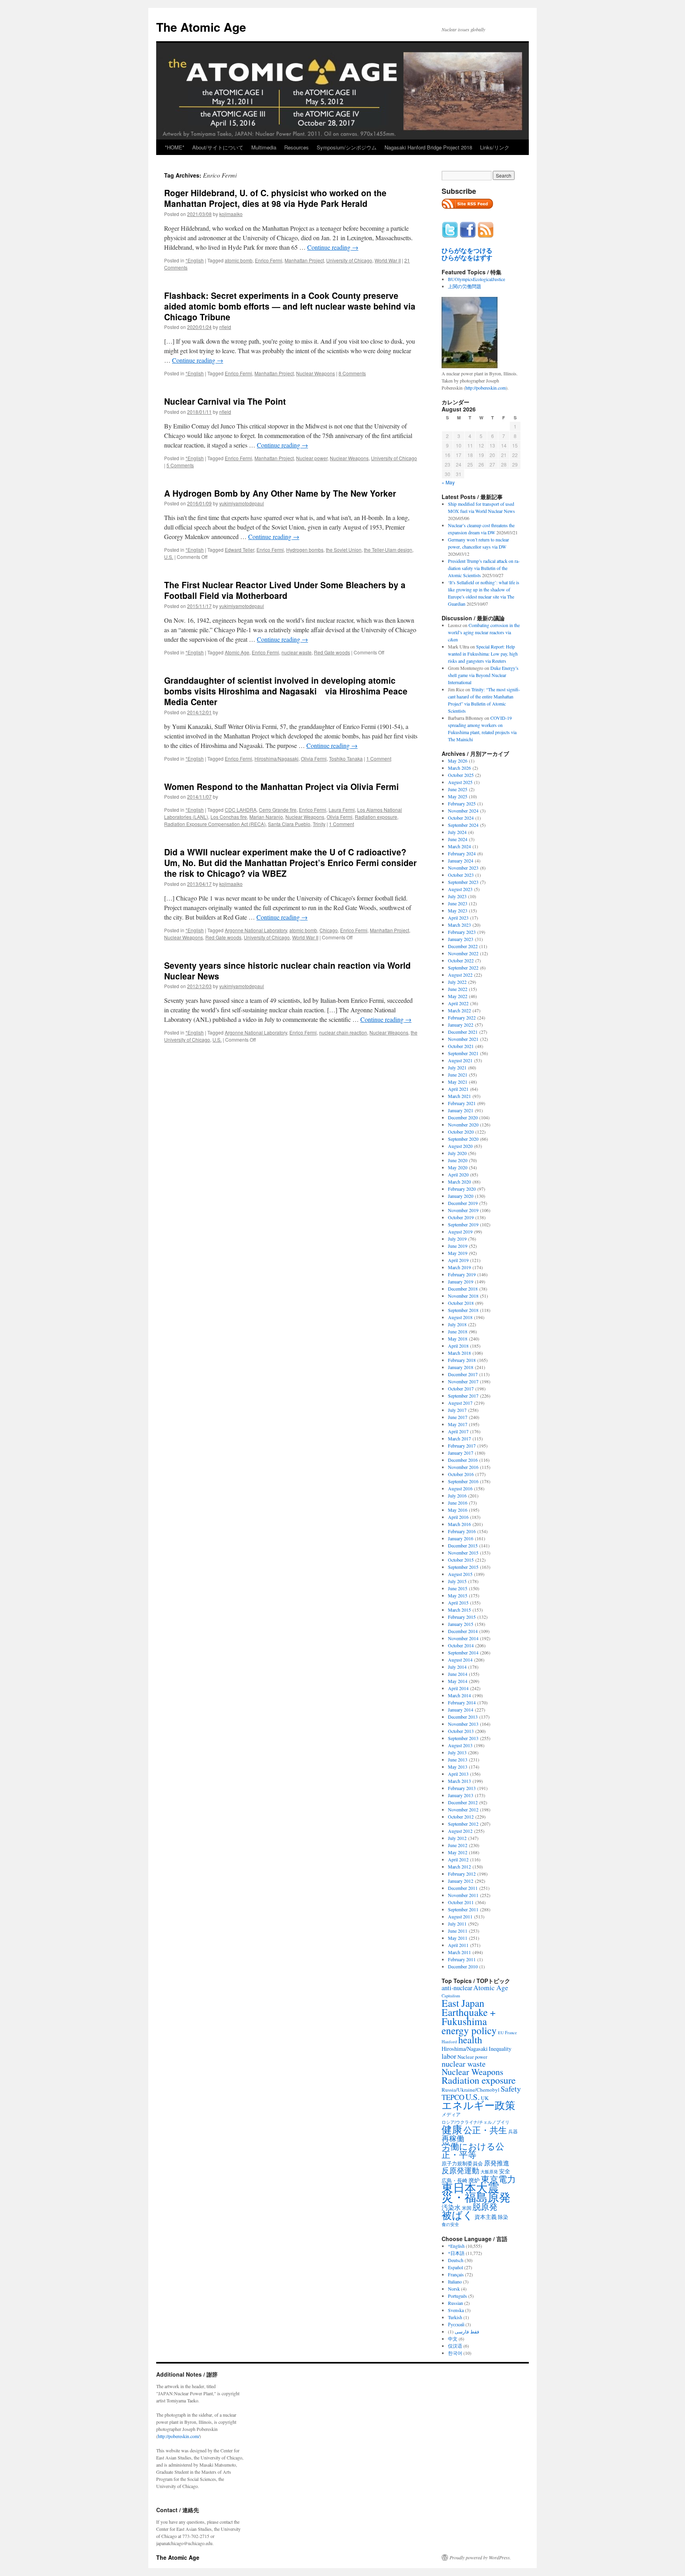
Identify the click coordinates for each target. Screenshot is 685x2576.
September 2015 (463, 1567)
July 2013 (457, 1752)
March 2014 (459, 1695)
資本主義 (486, 2217)
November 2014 (463, 1638)
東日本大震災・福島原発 (476, 2192)
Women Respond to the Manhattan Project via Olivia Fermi (281, 786)
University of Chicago (349, 260)
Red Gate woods (332, 652)
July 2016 (457, 1495)
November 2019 (463, 1210)
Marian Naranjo (266, 817)
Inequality (500, 2049)
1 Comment (379, 758)
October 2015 (461, 1560)
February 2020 (462, 1189)
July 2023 (457, 896)
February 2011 (462, 1959)
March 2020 (459, 1182)
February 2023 (462, 932)
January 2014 (461, 1710)
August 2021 (460, 1060)
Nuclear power (312, 458)
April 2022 (458, 1003)
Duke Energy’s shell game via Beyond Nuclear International (483, 675)
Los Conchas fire (229, 817)
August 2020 (460, 1146)
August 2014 (460, 1660)
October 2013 (461, 1731)
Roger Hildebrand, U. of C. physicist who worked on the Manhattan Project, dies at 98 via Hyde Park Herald (275, 198)
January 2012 (461, 1881)
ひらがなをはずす (467, 258)
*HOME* (175, 147)
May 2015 (458, 1595)
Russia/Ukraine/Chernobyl (471, 2090)
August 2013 (460, 1745)
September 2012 (463, 1824)
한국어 (455, 2353)
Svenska (456, 2310)
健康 (452, 2129)
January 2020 (461, 1196)
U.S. (169, 557)
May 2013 (458, 1767)
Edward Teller (239, 550)
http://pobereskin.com (486, 388)
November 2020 (463, 1124)
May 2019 (458, 1253)
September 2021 (463, 1053)
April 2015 (458, 1603)
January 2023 (461, 939)
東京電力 (498, 2179)
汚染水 (451, 2207)
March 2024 (459, 846)
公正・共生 (485, 2130)
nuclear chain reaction (343, 1032)
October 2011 (461, 1902)
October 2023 (461, 875)
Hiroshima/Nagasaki (276, 758)
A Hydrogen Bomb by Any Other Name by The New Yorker (280, 493)
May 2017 (458, 1424)
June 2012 (458, 1845)
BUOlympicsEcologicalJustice (476, 279)
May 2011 (458, 1938)
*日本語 (456, 2253)
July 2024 (457, 832)
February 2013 (462, 1788)
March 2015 (459, 1610)
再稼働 (453, 2138)
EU (501, 2033)
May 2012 (458, 1852)
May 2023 (458, 910)
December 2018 (463, 1289)
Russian (455, 2303)
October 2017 (461, 1388)
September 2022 (463, 968)
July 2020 (457, 1153)
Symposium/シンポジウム (347, 147)
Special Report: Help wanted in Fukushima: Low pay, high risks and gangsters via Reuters (483, 654)
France (511, 2033)
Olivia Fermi (314, 758)
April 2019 (458, 1260)
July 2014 (457, 1667)
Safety (511, 2089)
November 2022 (463, 953)
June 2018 (458, 1331)
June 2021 (458, 1075)
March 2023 (459, 925)
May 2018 (458, 1339)
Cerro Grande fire (278, 810)
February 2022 (462, 1017)
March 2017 (459, 1438)
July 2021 (457, 1067)
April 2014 (458, 1688)
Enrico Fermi (269, 260)
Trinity (319, 824)
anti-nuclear (457, 1988)
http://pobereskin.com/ (179, 2436)
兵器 (513, 2131)
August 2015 (460, 1574)
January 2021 (461, 1110)
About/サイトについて (218, 147)
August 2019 (460, 1232)
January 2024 (461, 861)
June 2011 (458, 1931)
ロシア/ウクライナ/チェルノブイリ (475, 2122)
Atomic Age (237, 652)
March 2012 (459, 1867)
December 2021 (463, 1032)
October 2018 (461, 1303)
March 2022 (459, 1010)
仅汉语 (455, 2346)
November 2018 (463, 1296)
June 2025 (458, 789)
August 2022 (460, 975)
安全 (505, 2171)
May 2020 (458, 1167)
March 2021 (459, 1096)
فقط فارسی (467, 2331)
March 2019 (459, 1267)
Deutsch (456, 2260)
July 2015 (457, 1581)
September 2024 (463, 825)
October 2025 (461, 775)
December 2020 (463, 1117)
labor (449, 2056)
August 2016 (460, 1488)
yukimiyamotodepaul (242, 503)
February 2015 (462, 1617)
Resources (297, 147)
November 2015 (463, 1553)
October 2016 (461, 1474)
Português (457, 2296)
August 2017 (460, 1403)
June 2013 (458, 1759)
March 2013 (459, 1781)
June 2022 (458, 989)
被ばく (457, 2215)
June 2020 (458, 1160)
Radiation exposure (376, 817)
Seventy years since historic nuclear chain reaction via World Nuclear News (287, 971)
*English (195, 260)
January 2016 (461, 1538)
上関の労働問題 (465, 286)
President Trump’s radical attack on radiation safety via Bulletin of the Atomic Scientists (484, 568)
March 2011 (459, 1952)
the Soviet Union (344, 550)
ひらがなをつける (467, 251)
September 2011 (463, 1909)
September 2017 (463, 1396)
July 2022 (457, 982)
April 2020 (458, 1174)
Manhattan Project (304, 260)
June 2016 (458, 1503)
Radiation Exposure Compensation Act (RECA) (215, 824)
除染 (503, 2217)
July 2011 (457, 1924)
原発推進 (497, 2163)
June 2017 (458, 1417)
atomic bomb (239, 260)
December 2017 (463, 1374)
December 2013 (463, 1717)
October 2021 (461, 1046)
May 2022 (458, 996)
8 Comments (352, 373)
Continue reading (333, 247)
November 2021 (463, 1039)
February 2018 (462, 1360)
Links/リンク (495, 147)
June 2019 (458, 1246)
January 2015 (461, 1624)
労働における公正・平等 (473, 2150)
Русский (456, 2324)
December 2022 (463, 946)
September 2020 (463, 1139)
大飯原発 (489, 2172)
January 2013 (461, 1795)
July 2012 (457, 1838)
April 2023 (458, 918)
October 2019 (461, 1217)
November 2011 (463, 1895)
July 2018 (457, 1324)
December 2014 (463, 1631)
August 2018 (460, 1317)
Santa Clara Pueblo (289, 824)
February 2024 (462, 853)
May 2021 (458, 1082)
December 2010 (463, 1966)
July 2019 (457, 1239)
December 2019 (463, 1203)
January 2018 (461, 1367)
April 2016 (458, 1517)
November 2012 (463, 1809)
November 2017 (463, 1381)
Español (455, 2267)
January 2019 (461, 1281)
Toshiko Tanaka (346, 758)
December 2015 (463, 1545)
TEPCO (453, 2097)
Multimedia (264, 147)
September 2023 (463, 882)
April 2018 (458, 1346)
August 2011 (460, 1916)
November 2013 (463, 1724)
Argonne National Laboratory (256, 930)
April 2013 (458, 1774)
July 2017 (457, 1410)
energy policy (469, 2030)
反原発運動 (460, 2170)
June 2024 (458, 839)
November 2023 (463, 868)
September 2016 (463, 1481)
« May (448, 482)
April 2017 (458, 1431)
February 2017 (462, 1446)
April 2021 (458, 1089)
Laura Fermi (342, 810)
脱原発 (485, 2206)
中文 (453, 2339)
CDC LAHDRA (241, 810)
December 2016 (463, 1460)
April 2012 (458, 1859)
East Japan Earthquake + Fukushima (469, 2012)
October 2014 (461, 1645)
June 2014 (458, 1674)
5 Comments (180, 465)
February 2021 (462, 1103)
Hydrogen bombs (305, 550)
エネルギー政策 (478, 2105)
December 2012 (463, 1802)
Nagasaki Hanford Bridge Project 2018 (428, 147)
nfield (225, 327)
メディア (451, 2114)
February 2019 (462, 1274)
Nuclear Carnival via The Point (225, 401)
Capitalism (451, 1996)
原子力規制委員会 (462, 2163)
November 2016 (463, 1467)
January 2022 (461, 1025)
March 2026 (459, 768)
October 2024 (461, 818)
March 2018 (459, 1353)
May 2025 (458, 796)
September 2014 (463, 1652)
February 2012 (462, 1874)
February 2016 (462, 1531)
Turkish (455, 2317)
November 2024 (463, 811)
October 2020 (461, 1132)
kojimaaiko (231, 214)
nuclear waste (297, 652)
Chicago (329, 930)
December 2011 (463, 1888)
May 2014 (458, 1681)
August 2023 (460, 889)
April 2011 (458, 1945)
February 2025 (462, 803)
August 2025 (460, 782)
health (470, 2040)
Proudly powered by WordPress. (480, 2557)
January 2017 (461, 1453)
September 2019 (463, 1224)
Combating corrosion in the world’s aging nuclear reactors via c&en (484, 632)
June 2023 (458, 903)
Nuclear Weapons (316, 373)
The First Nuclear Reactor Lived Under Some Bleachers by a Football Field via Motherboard (285, 590)
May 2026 (458, 761)
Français (456, 2274)
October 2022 (461, 960)
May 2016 (458, 1510)
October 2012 (461, 1817)
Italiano (455, 2281)
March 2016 (459, 1524)
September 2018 (463, 1310)
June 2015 (458, 1588)
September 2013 (463, 1738)
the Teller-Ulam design (388, 550)
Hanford (449, 2041)
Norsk (454, 2289)
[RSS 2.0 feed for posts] (467, 211)
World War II (388, 260)
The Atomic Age (201, 27)
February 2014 (462, 1702)
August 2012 (460, 1831)
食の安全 (450, 2224)
